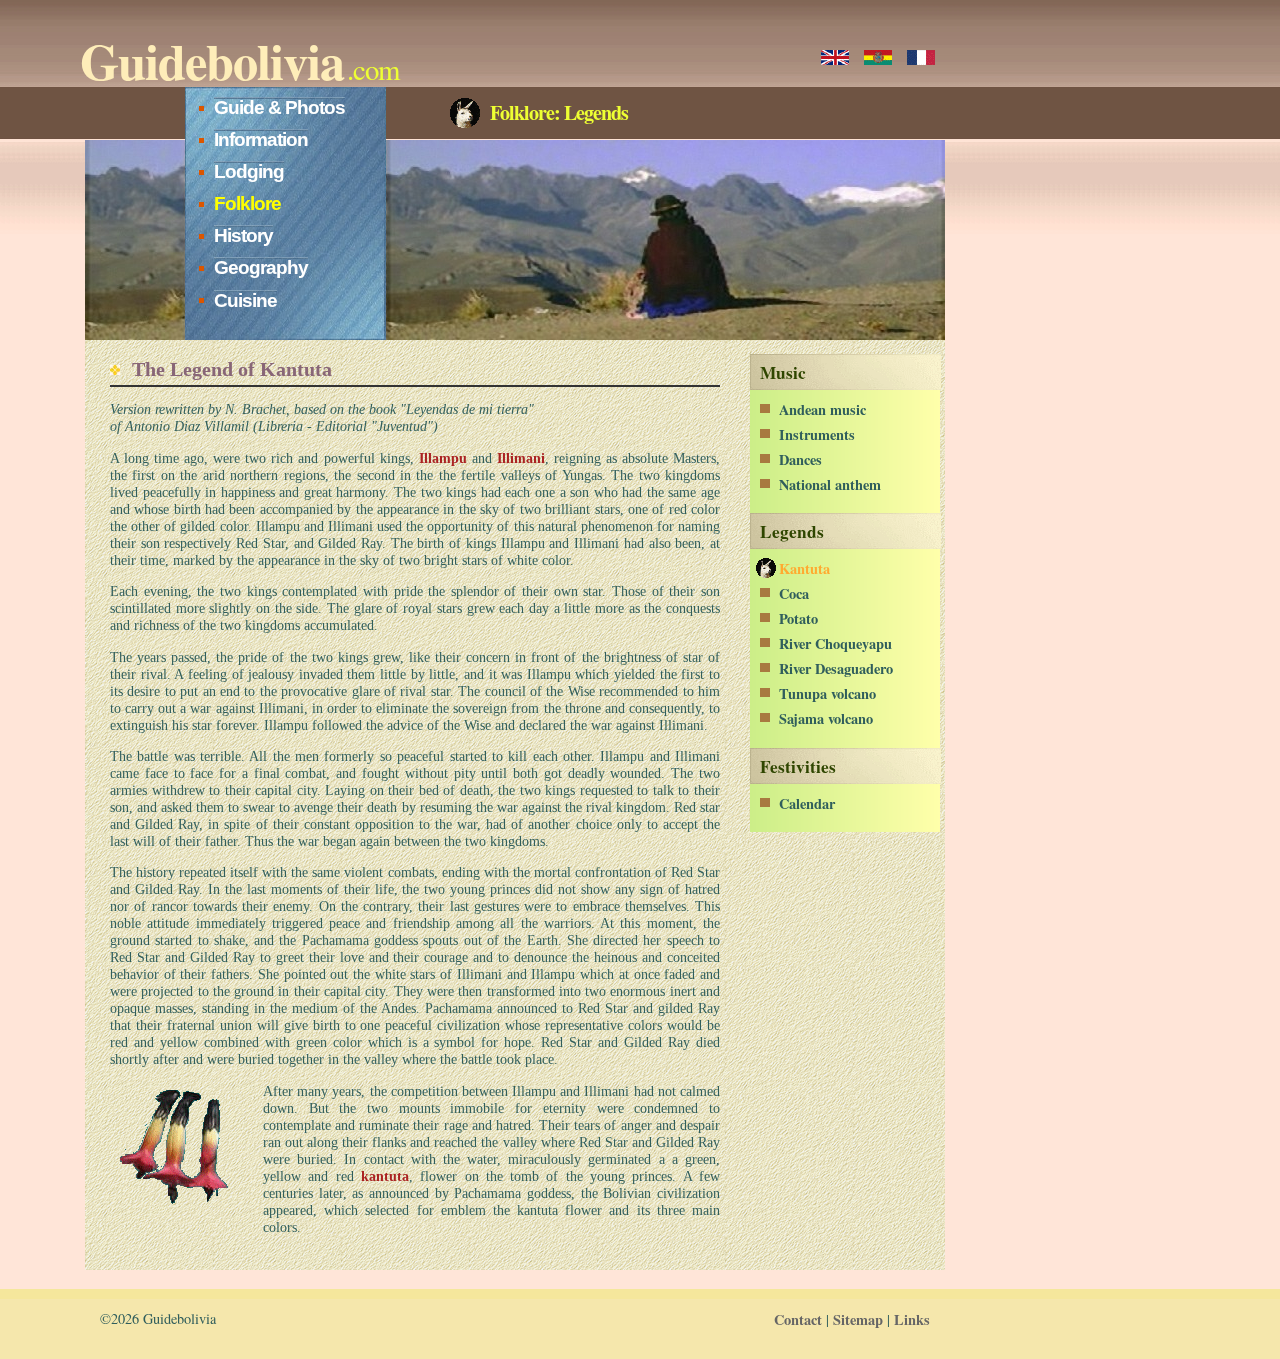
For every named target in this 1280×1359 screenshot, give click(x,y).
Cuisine (245, 300)
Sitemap (858, 1319)
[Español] (878, 57)
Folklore (247, 203)
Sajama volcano (826, 718)
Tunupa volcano (827, 693)
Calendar (807, 803)
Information (261, 139)
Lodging (249, 171)
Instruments (817, 434)
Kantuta (804, 568)
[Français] (921, 57)
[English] (835, 57)
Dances (800, 459)
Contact (798, 1319)
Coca (794, 593)
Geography (261, 267)
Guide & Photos (279, 107)
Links (912, 1319)
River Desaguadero (836, 668)
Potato (798, 618)
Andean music (822, 409)
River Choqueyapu (835, 643)
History (243, 235)
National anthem (830, 484)
